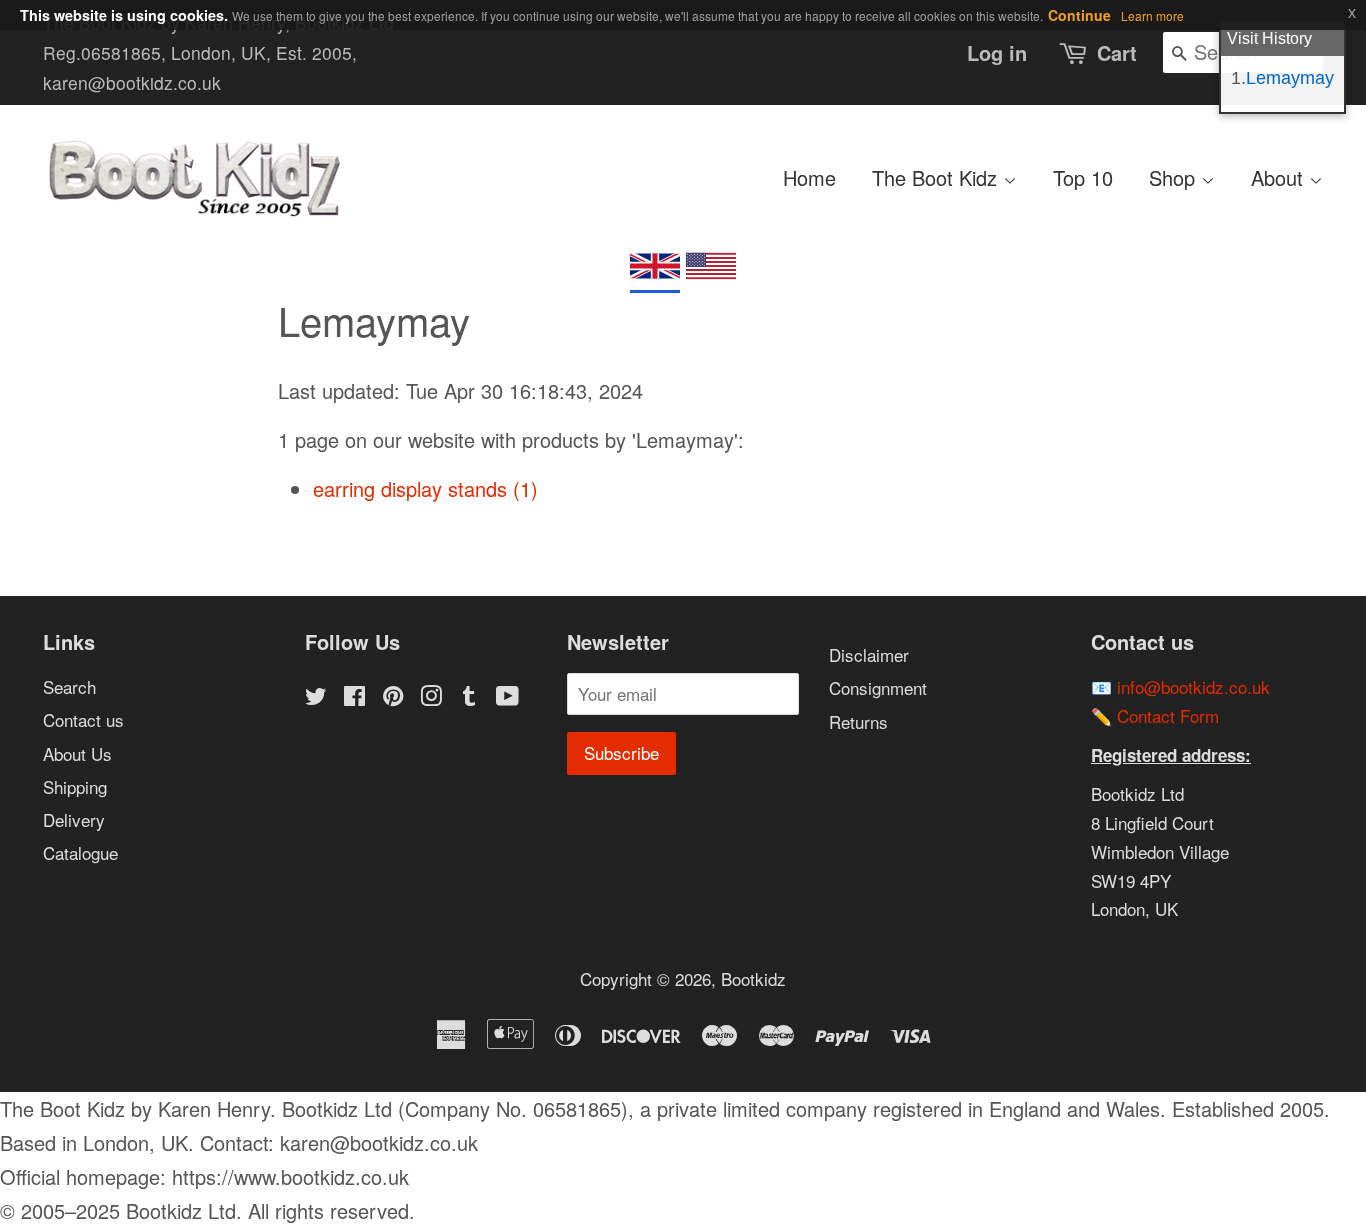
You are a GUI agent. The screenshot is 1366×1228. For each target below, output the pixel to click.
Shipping (75, 786)
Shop (1175, 177)
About (1280, 177)
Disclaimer (869, 654)
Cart (1117, 52)
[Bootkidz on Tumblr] (469, 697)
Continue (1079, 15)
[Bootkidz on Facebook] (354, 697)
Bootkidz (753, 978)
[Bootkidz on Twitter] (316, 697)
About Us (77, 753)
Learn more (1152, 15)
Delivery (74, 819)
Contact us (83, 719)
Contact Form (1168, 715)
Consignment (878, 687)
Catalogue (80, 852)
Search (69, 686)
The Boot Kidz (937, 177)
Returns (858, 721)
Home (809, 177)
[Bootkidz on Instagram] (431, 697)
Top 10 (1083, 177)
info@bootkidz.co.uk (1193, 686)
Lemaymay (1290, 78)
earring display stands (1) (425, 488)
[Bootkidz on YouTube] (507, 697)
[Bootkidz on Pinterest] (393, 697)
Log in (997, 52)
